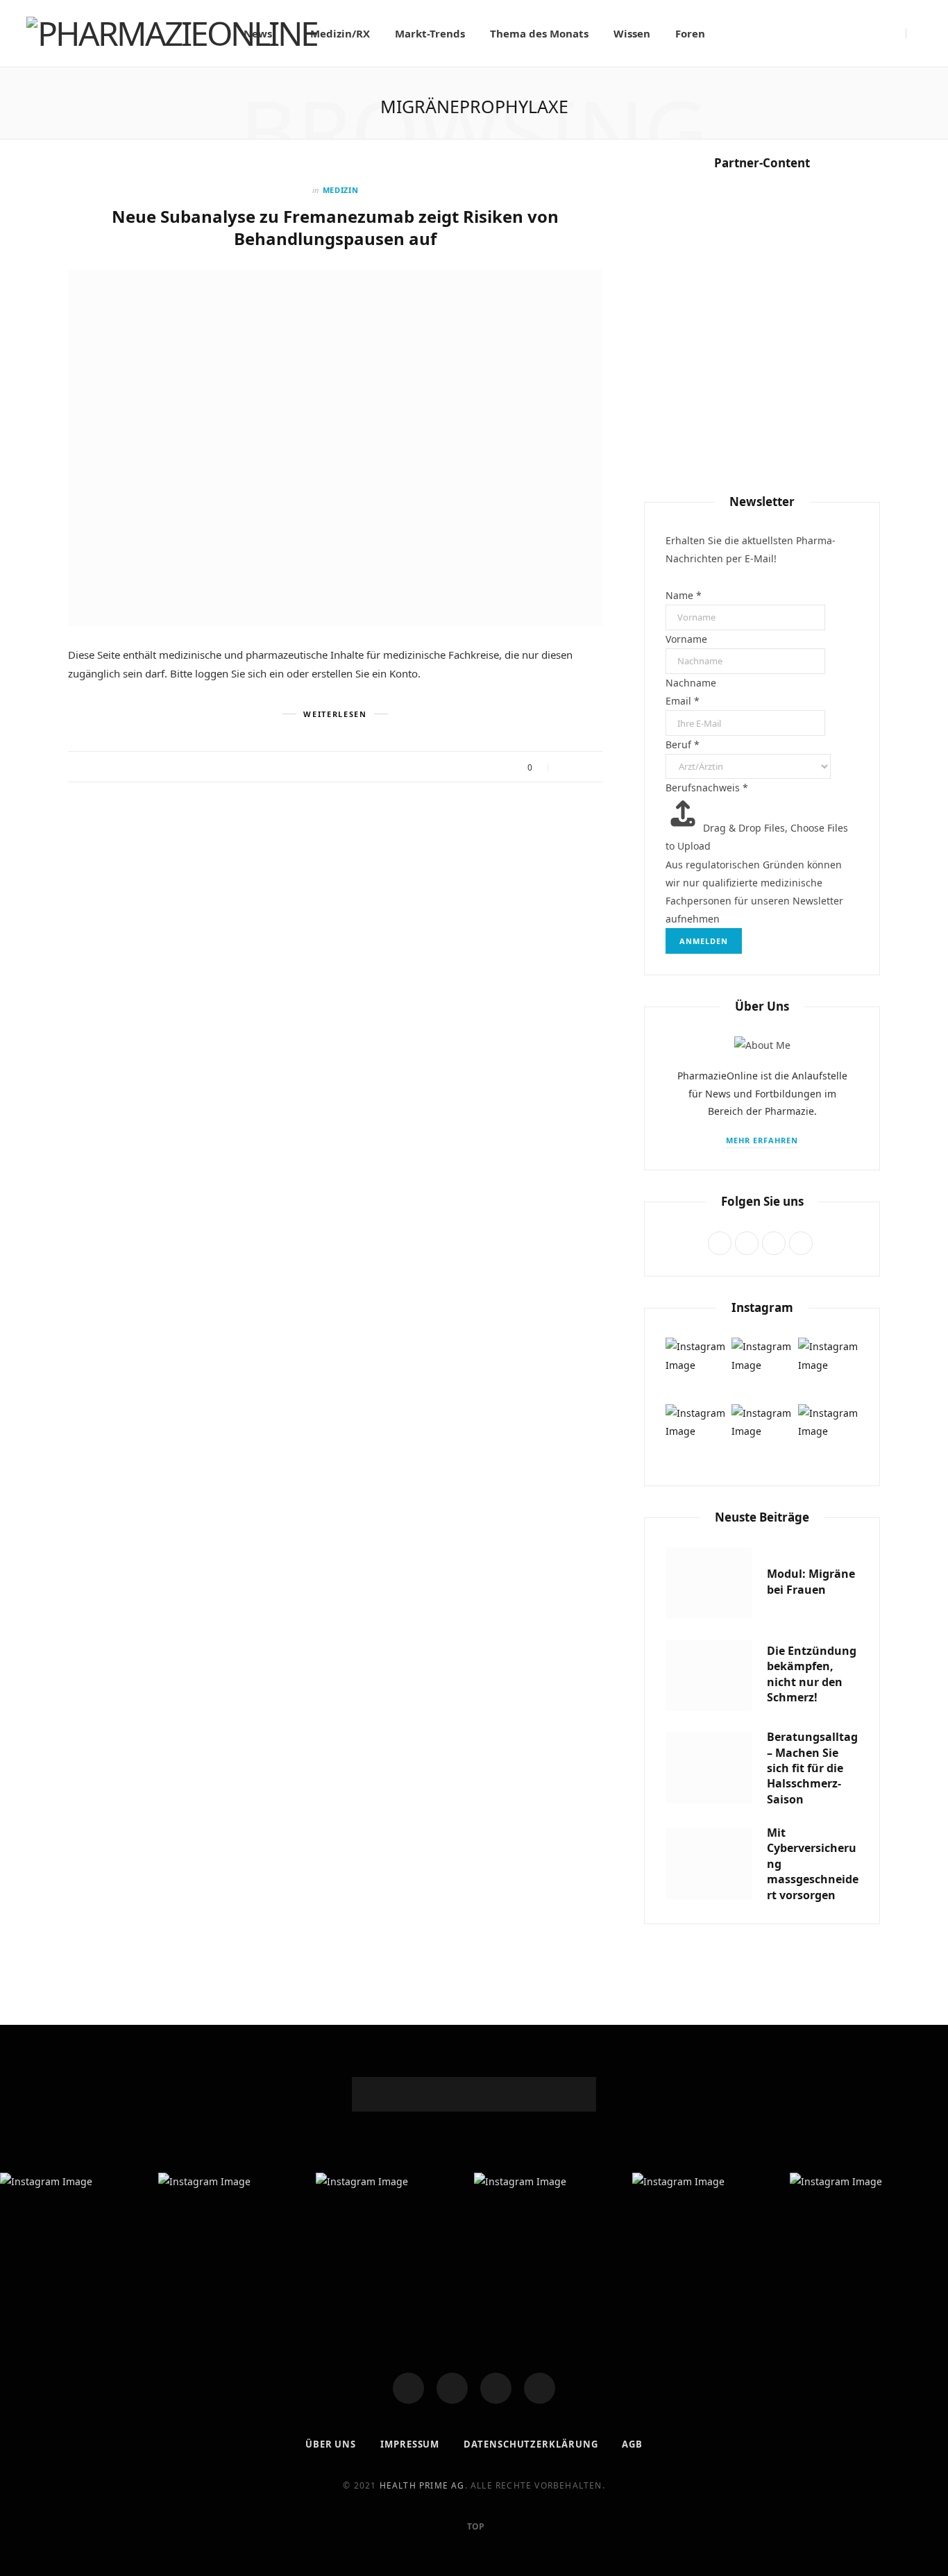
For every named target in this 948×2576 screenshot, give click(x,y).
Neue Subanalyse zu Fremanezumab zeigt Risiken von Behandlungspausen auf (335, 227)
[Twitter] (452, 2388)
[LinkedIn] (540, 2388)
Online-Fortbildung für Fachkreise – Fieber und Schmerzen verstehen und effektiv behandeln (762, 1533)
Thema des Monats (539, 33)
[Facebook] (408, 2388)
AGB (632, 2444)
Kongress (762, 1220)
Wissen (632, 33)
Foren (690, 33)
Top (475, 2526)
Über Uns (331, 2444)
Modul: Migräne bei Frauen (811, 1581)
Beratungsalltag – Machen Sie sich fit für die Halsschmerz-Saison (762, 708)
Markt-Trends (430, 33)
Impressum (410, 2444)
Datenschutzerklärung (531, 2444)
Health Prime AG (422, 2485)
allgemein (762, 404)
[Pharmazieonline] (172, 33)
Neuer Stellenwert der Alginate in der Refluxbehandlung (762, 986)
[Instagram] (496, 2388)
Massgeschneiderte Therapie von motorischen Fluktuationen (762, 1264)
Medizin (341, 190)
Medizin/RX (340, 33)
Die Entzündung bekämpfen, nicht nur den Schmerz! (762, 439)
